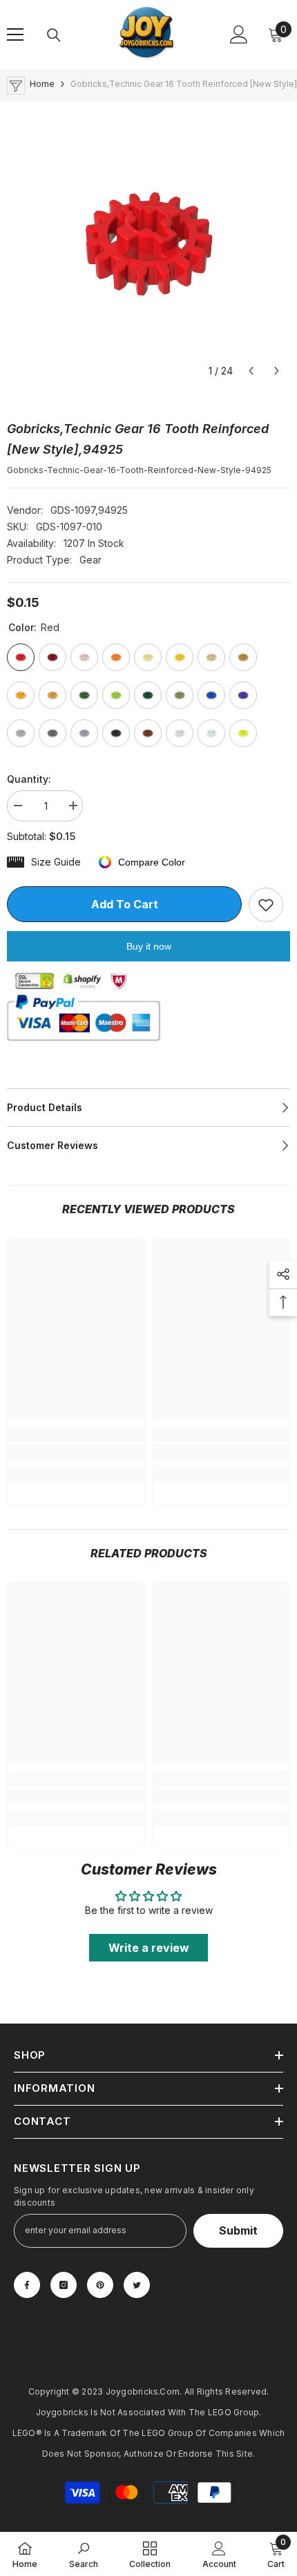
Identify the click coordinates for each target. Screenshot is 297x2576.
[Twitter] (137, 2285)
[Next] (277, 371)
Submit (238, 2230)
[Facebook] (27, 2285)
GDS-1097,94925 (89, 510)
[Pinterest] (100, 2285)
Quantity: (29, 779)
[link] (76, 1452)
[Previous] (251, 371)
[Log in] (239, 34)
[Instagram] (64, 2285)
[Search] (54, 35)
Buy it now (149, 946)
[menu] (15, 34)
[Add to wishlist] (266, 905)
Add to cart (125, 904)
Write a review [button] (149, 1948)
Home (42, 84)
